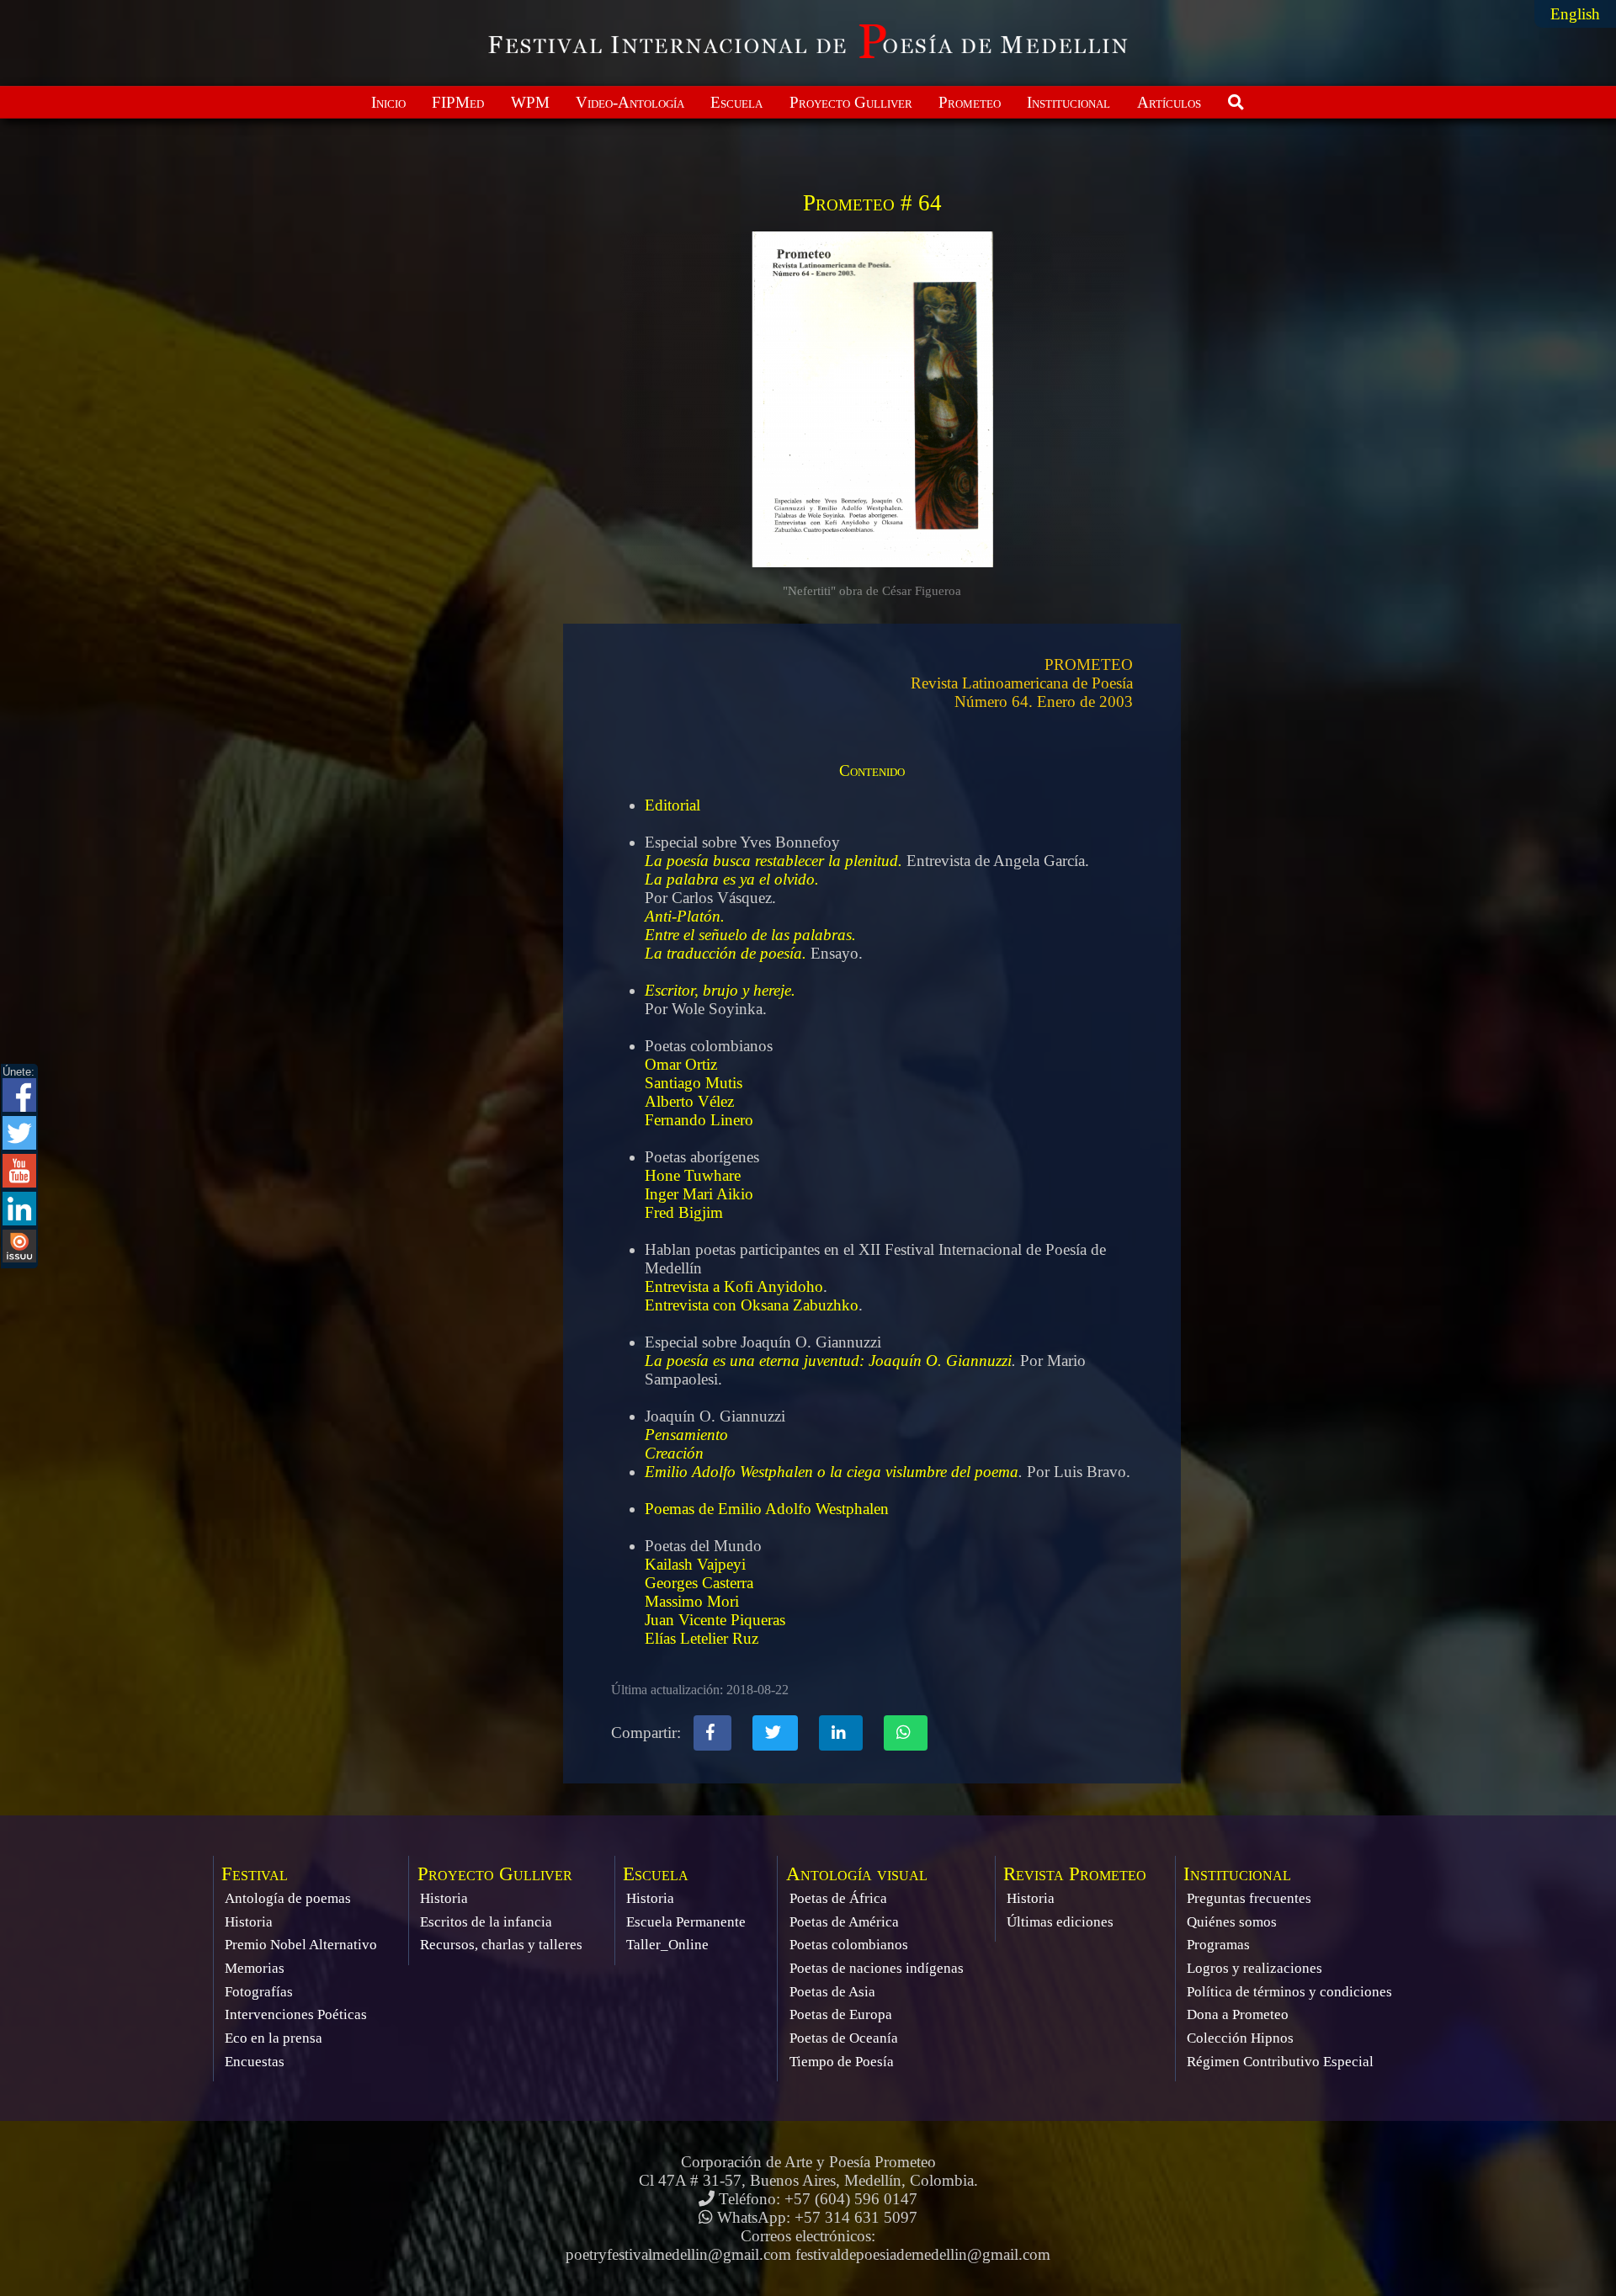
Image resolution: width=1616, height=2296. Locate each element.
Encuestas (255, 2062)
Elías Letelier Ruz (702, 1638)
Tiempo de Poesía (842, 2062)
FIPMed (458, 102)
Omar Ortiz (681, 1064)
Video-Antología (630, 102)
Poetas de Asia (832, 1992)
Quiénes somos (1232, 1922)
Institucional (1068, 102)
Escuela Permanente (686, 1922)
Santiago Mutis (694, 1083)
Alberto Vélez (689, 1101)
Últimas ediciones (1060, 1922)
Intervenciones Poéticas (296, 2014)
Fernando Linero (699, 1120)
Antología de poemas (288, 1898)
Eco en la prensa (274, 2038)
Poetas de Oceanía (844, 2038)
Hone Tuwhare (693, 1175)
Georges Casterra (699, 1583)
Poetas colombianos (849, 1945)
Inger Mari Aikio (699, 1194)
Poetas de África (838, 1898)
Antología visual (857, 1874)
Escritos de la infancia (486, 1922)
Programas (1218, 1945)
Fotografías (259, 1992)
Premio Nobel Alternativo (301, 1945)
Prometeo (970, 102)
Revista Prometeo (1075, 1874)
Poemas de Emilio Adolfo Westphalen (767, 1509)
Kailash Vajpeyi (695, 1564)
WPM (530, 102)
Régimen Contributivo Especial (1280, 2062)
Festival (255, 1874)
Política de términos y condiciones (1289, 1992)
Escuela (736, 102)
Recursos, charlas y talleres (501, 1945)
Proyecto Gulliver (851, 102)
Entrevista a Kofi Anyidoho (734, 1286)
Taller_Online (667, 1945)
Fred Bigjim (684, 1212)
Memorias (255, 1968)
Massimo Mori (692, 1601)
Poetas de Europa (841, 2014)
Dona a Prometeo (1238, 2014)
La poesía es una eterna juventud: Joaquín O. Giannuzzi (828, 1361)
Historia (249, 1922)
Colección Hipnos (1240, 2038)
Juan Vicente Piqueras (715, 1620)
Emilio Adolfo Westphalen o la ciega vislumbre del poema (832, 1472)
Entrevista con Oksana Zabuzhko (752, 1305)
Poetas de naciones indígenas (877, 1968)
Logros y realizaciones (1255, 1968)
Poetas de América (844, 1922)
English (1575, 14)
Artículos (1169, 102)
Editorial (672, 805)
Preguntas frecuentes (1249, 1898)
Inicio (388, 102)
